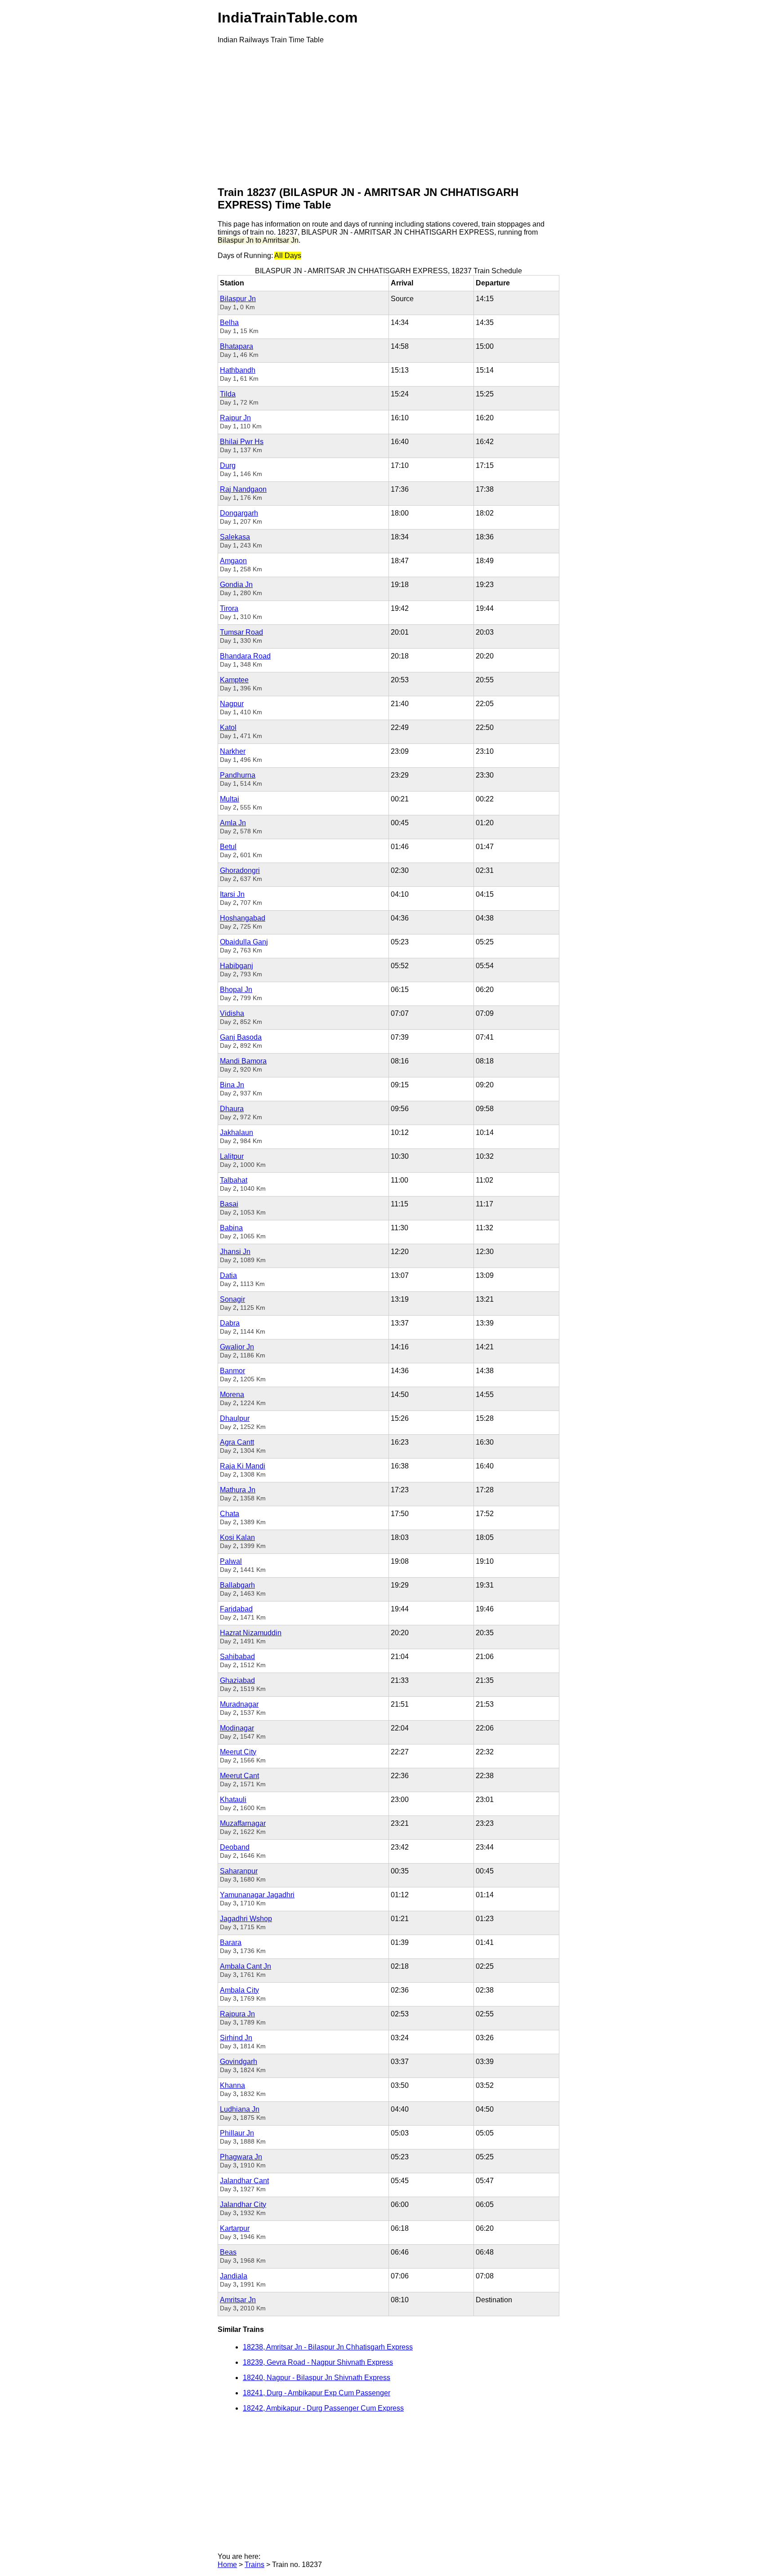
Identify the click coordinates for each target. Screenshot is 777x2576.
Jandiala (234, 2276)
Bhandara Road (245, 656)
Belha (229, 323)
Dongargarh (239, 513)
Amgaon (233, 561)
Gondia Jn (236, 585)
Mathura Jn (238, 1490)
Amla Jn (233, 823)
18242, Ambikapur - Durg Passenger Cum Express (323, 2408)
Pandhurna (238, 775)
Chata (230, 1514)
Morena (232, 1395)
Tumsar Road (241, 632)
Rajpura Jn (237, 2014)
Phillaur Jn (237, 2133)
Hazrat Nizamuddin (251, 1633)
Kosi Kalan (237, 1537)
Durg (228, 465)
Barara (231, 1942)
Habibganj (237, 966)
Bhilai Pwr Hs (242, 442)
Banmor (232, 1371)
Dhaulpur (235, 1418)
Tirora (229, 608)
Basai (229, 1204)
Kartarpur (235, 2228)
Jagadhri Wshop (246, 1919)
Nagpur (232, 704)
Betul (228, 847)
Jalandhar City (243, 2205)
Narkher (233, 751)
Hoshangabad (243, 918)
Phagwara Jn (241, 2157)
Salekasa (235, 537)
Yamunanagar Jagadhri (257, 1895)
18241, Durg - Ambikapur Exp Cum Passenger (317, 2393)
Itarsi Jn (232, 894)
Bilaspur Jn (238, 299)
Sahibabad (237, 1657)
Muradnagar (239, 1704)
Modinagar (237, 1728)
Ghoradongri (240, 870)
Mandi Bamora (243, 1061)
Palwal (231, 1561)
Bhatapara (237, 346)
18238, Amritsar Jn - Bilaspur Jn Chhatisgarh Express (328, 2347)
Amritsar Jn (238, 2300)
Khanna (232, 2085)
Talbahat (234, 1180)
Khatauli (233, 1800)
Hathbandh (238, 370)
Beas (228, 2252)
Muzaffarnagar (243, 1823)
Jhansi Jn (235, 1252)
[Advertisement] (388, 114)
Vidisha (232, 1013)
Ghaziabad (237, 1680)
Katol (228, 727)
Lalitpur (232, 1156)
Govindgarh (239, 2062)
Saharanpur (239, 1871)
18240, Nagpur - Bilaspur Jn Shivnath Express (317, 2378)
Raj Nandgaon (243, 489)
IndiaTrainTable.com (288, 18)
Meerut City (238, 1752)
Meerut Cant (239, 1776)
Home (227, 2565)
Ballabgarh (237, 1585)
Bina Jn (232, 1085)
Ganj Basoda (241, 1037)
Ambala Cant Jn (246, 1966)
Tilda (228, 394)
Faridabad (236, 1609)
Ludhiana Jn (240, 2109)
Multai (230, 799)
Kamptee (234, 680)
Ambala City (239, 1990)
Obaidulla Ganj (244, 942)
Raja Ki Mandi (243, 1466)
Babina (231, 1228)
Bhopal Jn (236, 990)
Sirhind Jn (236, 2038)
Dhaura (232, 1109)
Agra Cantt (237, 1442)
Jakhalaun (237, 1132)
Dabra (230, 1323)
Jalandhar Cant (244, 2181)
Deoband (235, 1847)
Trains (255, 2565)
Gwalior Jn (237, 1347)
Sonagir (232, 1299)
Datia (228, 1275)
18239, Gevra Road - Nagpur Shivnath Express (318, 2362)
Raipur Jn (235, 418)
